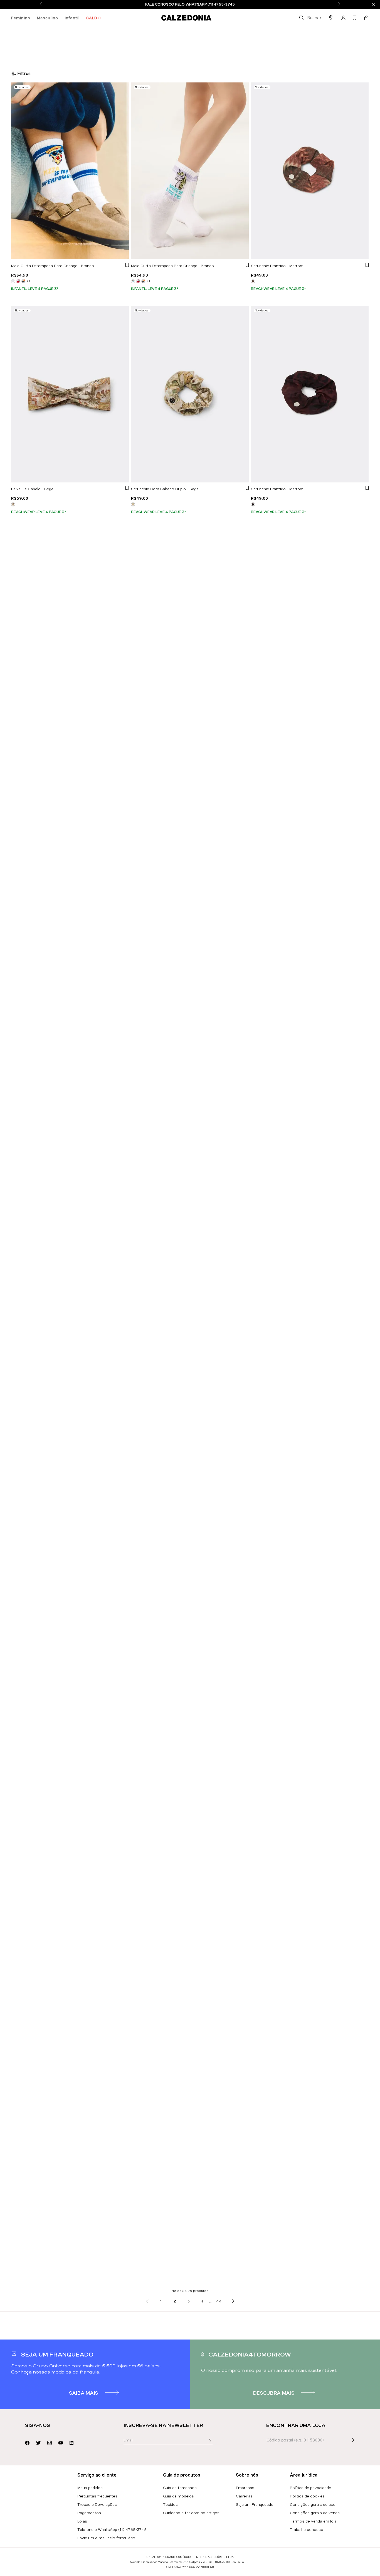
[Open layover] (215, 2445)
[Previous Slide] (41, 4)
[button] (310, 18)
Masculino (48, 18)
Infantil (72, 18)
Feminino (21, 18)
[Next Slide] (339, 4)
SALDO (94, 18)
